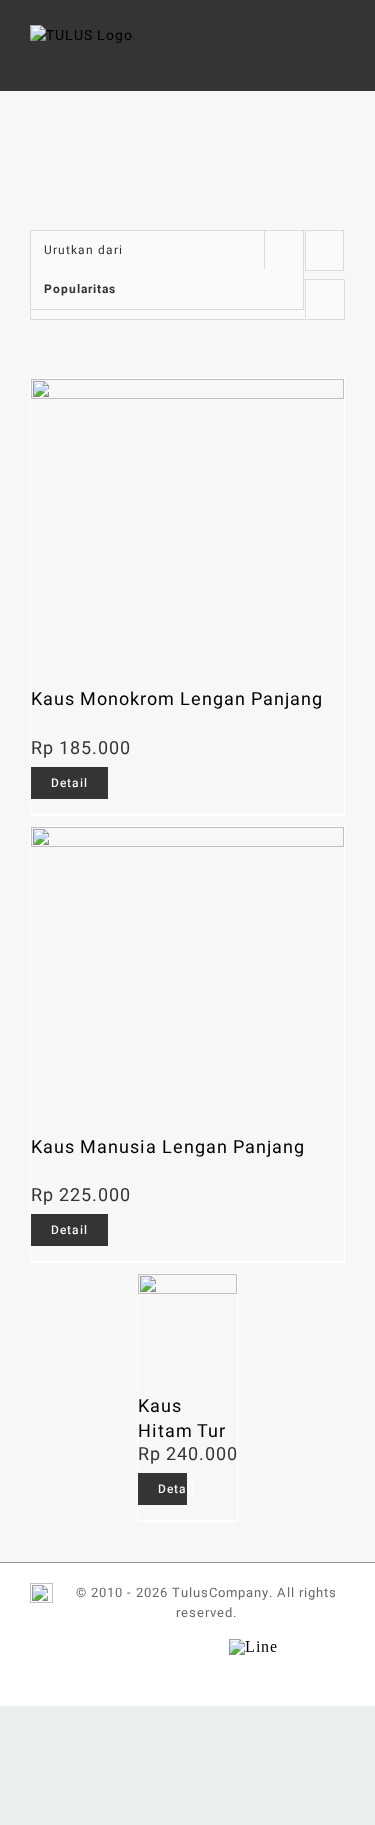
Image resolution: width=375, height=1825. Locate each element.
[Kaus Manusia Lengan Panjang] (187, 971)
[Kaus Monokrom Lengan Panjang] (187, 523)
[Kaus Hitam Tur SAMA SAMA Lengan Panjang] (188, 1324)
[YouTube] (169, 1647)
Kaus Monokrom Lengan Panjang (177, 699)
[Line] (253, 1643)
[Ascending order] (324, 250)
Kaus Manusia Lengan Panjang (168, 1147)
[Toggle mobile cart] (299, 55)
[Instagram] (202, 1647)
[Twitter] (136, 1647)
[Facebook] (103, 1647)
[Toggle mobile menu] (336, 55)
